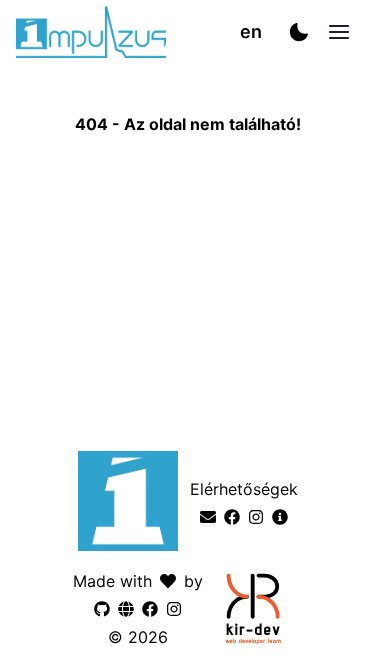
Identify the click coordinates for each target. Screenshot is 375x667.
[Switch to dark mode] (299, 32)
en (251, 31)
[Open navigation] (339, 32)
